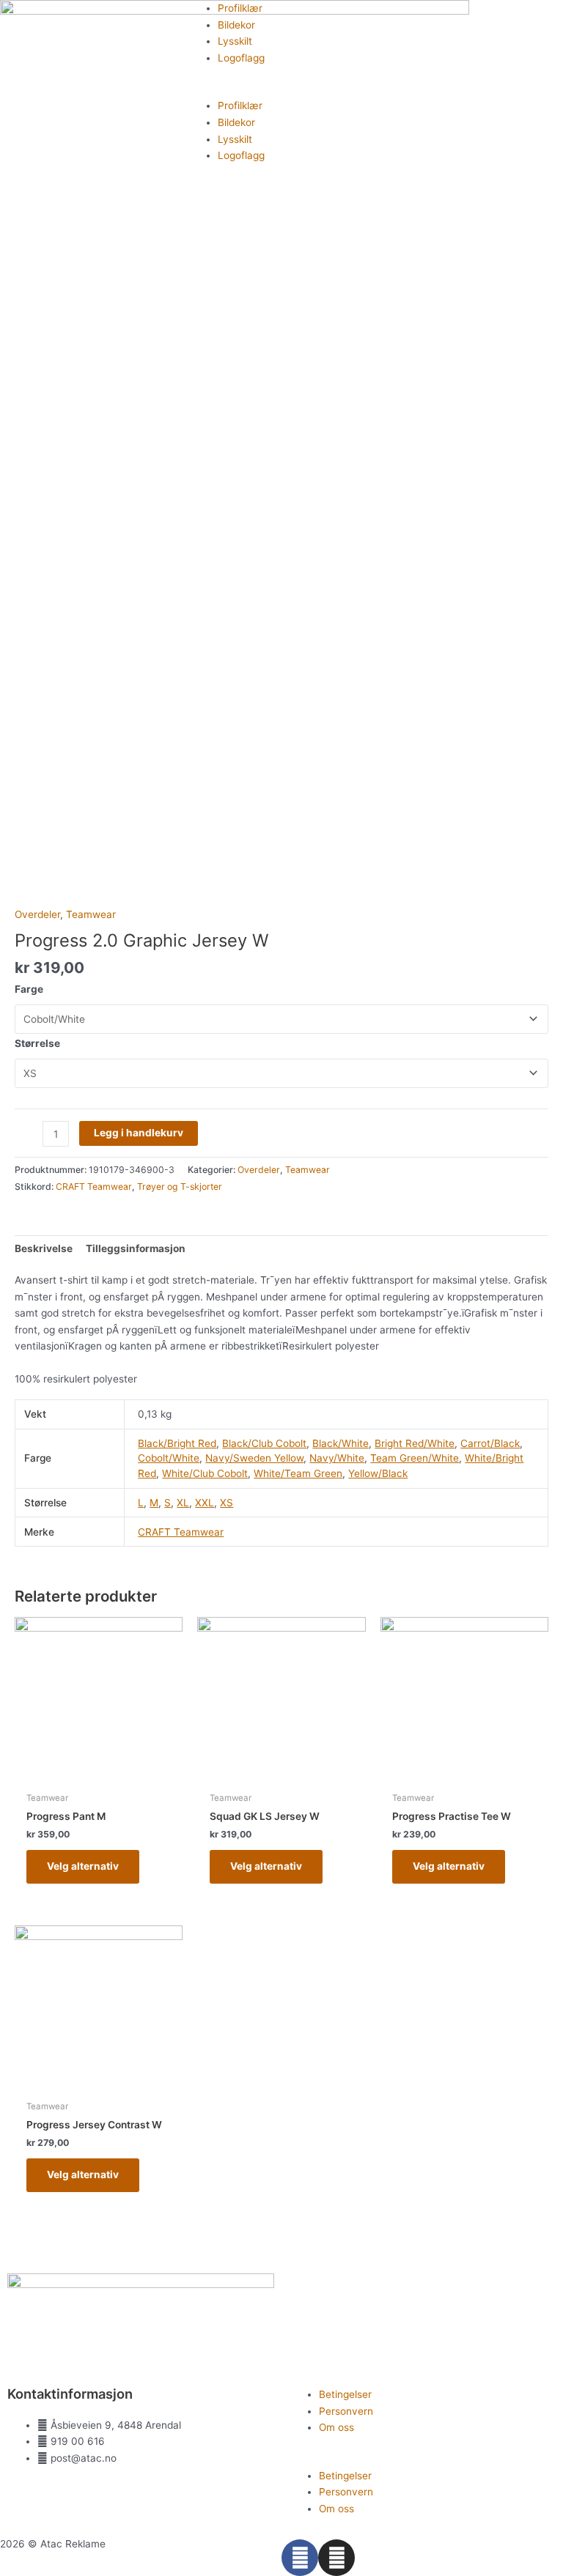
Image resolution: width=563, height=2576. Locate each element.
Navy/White (337, 1458)
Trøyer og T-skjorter (180, 1187)
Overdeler (37, 914)
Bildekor (236, 25)
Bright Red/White (415, 1443)
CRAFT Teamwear (94, 1187)
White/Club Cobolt (205, 1473)
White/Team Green (298, 1473)
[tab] (44, 1248)
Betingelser (345, 2394)
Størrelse (37, 1043)
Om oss (336, 2427)
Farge (29, 989)
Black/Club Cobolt (264, 1443)
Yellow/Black (378, 1473)
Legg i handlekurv (139, 1133)
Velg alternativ (83, 1866)
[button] (281, 90)
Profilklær (240, 8)
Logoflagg (241, 58)
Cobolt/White (169, 1458)
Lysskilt (235, 41)
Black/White (341, 1443)
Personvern (346, 2411)
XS (227, 1503)
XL (183, 1503)
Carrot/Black (490, 1443)
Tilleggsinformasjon (136, 1248)
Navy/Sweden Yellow (254, 1458)
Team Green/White (415, 1458)
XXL (205, 1503)
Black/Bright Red (177, 1443)
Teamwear (91, 914)
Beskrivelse (44, 1248)
